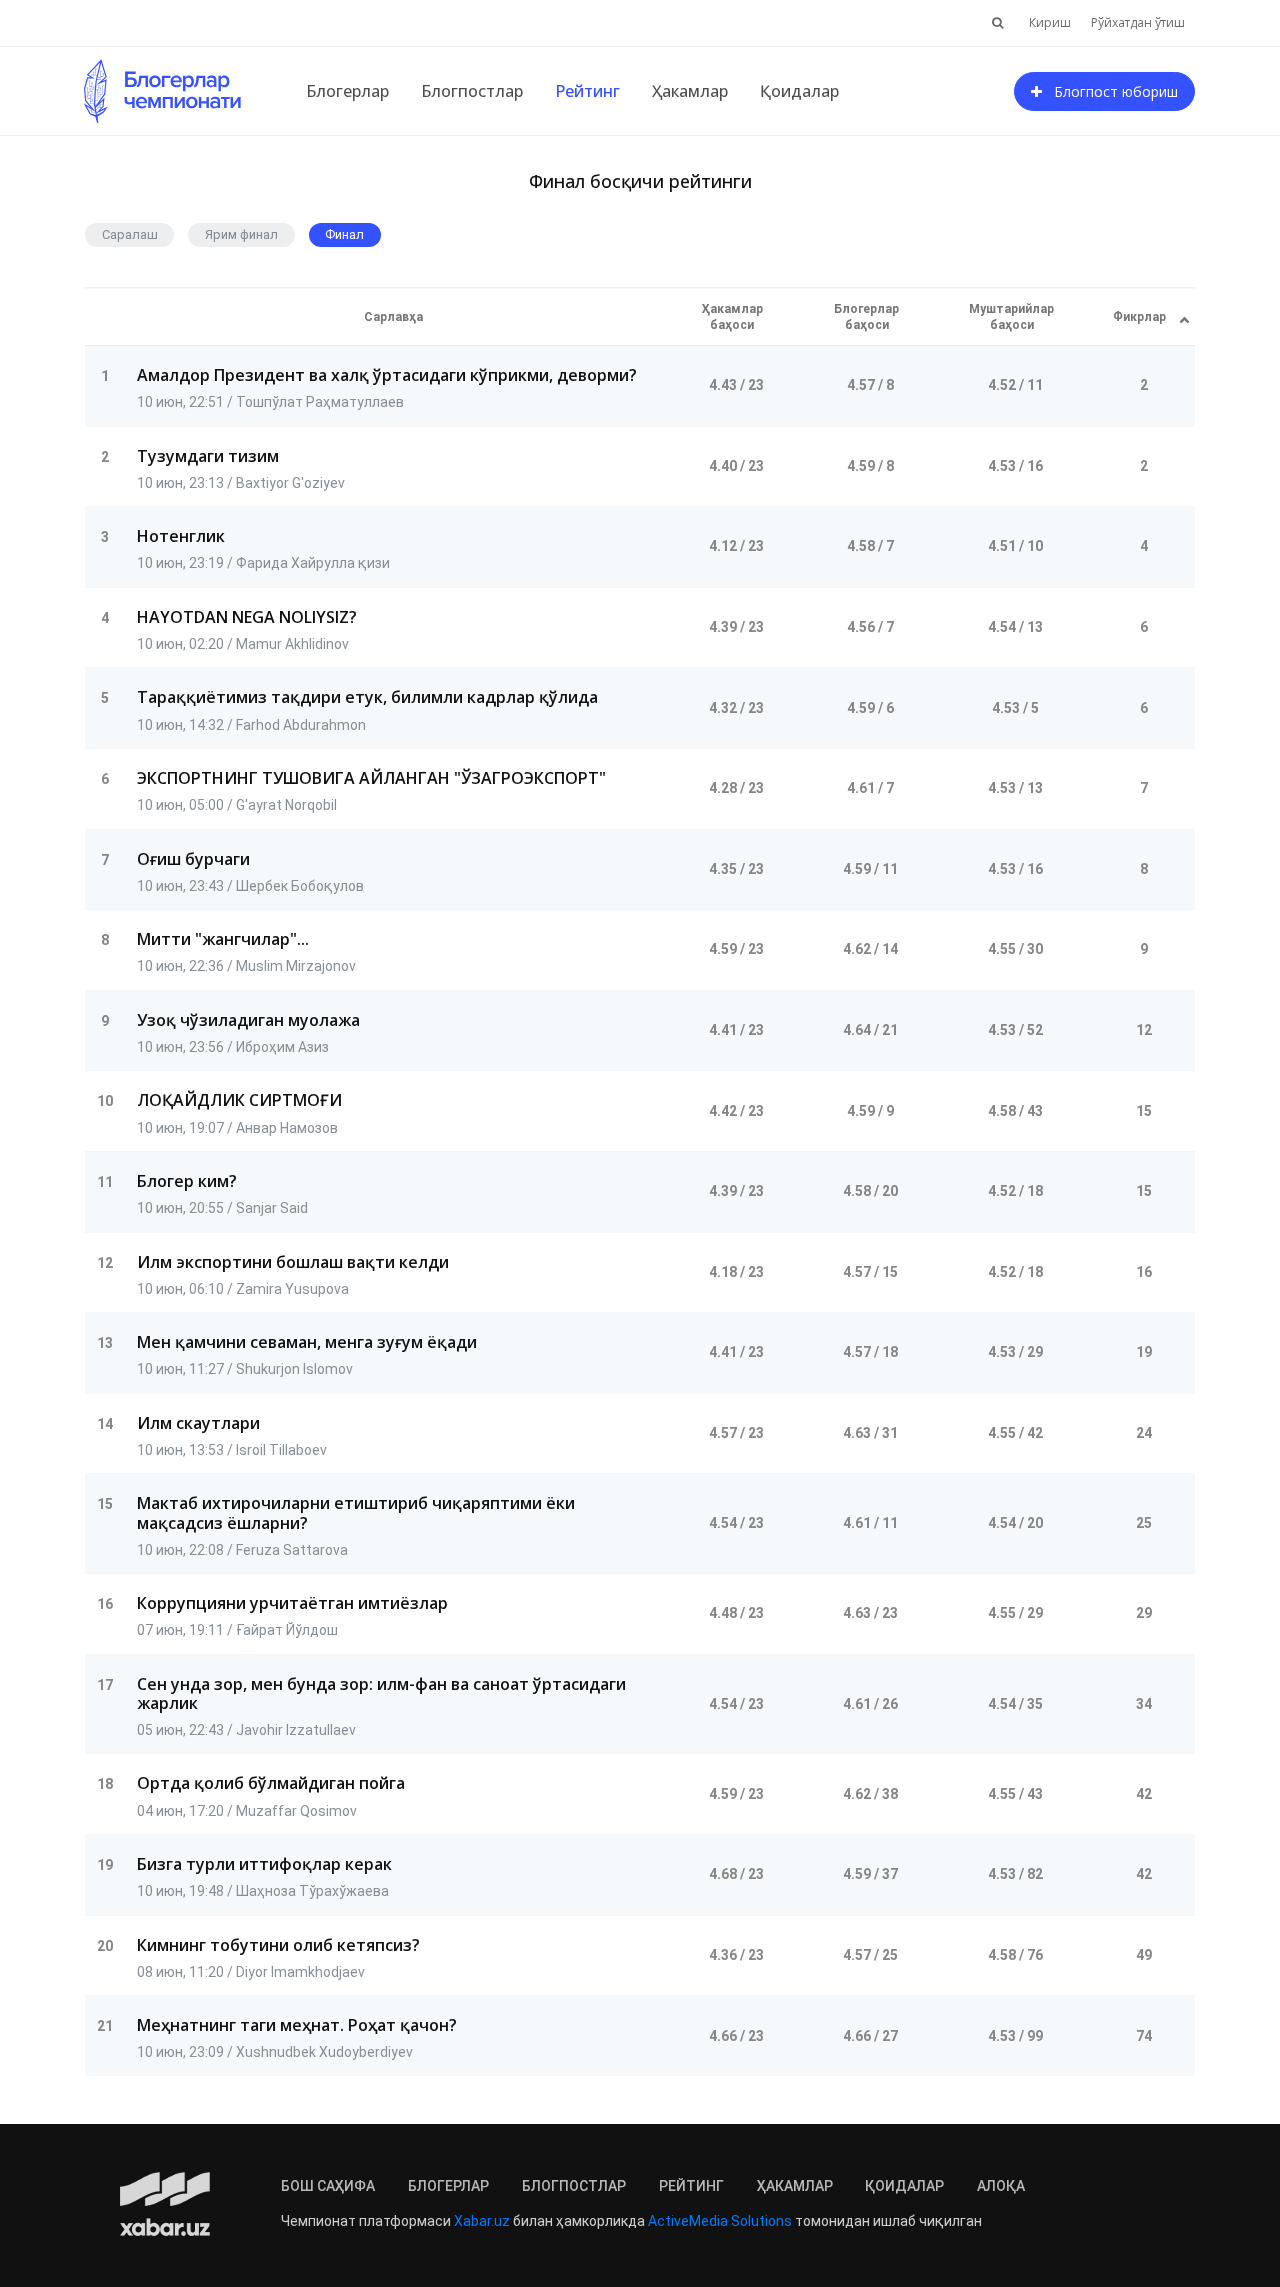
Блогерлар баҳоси (866, 317)
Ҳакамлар (690, 91)
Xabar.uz (482, 2221)
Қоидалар (799, 91)
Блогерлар (347, 91)
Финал (344, 234)
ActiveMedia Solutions (720, 2221)
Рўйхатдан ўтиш (1138, 22)
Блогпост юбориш (1110, 91)
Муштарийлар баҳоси (1011, 317)
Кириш (1050, 22)
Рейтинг (587, 91)
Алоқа (1001, 2186)
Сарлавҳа (393, 317)
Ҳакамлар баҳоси (732, 317)
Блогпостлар (472, 91)
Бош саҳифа (328, 2186)
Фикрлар (1139, 317)
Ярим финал (241, 234)
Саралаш (130, 234)
